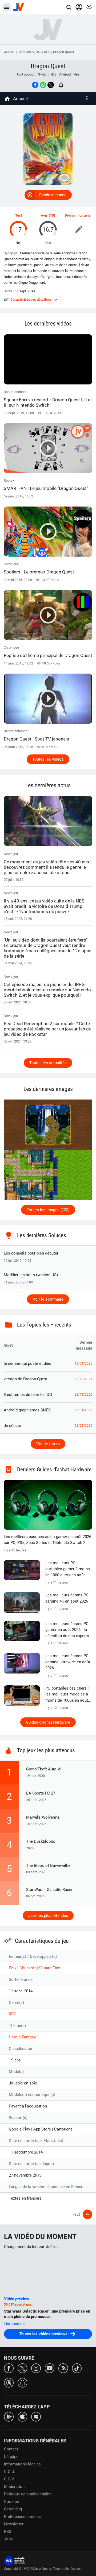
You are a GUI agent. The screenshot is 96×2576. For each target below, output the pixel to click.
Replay (46, 485)
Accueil (10, 52)
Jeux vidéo (26, 52)
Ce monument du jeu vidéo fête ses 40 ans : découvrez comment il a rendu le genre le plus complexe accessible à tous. (47, 867)
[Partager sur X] (51, 85)
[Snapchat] (22, 2382)
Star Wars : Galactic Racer (49, 1890)
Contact (11, 2449)
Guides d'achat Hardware (48, 1722)
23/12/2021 (83, 1379)
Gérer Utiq (13, 2509)
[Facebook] (9, 2368)
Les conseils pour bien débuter (31, 1253)
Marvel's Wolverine (43, 1817)
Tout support (26, 74)
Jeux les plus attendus (48, 1916)
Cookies (11, 2502)
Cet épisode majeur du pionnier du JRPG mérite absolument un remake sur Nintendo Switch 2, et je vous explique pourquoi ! (47, 990)
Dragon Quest (48, 66)
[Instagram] (36, 2368)
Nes (76, 74)
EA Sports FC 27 (41, 1793)
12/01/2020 (83, 1426)
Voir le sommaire (48, 1299)
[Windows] (36, 2416)
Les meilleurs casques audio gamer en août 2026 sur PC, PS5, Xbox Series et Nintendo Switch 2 (47, 1540)
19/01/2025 (83, 1363)
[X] (22, 2368)
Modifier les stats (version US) (31, 1275)
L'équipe (11, 2457)
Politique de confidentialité (28, 2494)
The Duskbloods (41, 1841)
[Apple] (22, 2416)
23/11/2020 (83, 1395)
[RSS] (63, 2368)
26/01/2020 (83, 1410)
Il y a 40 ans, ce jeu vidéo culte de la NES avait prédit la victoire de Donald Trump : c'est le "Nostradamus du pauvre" (44, 906)
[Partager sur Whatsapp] (43, 85)
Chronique (39, 568)
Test (19, 215)
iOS (54, 74)
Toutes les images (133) (48, 1210)
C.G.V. (9, 2479)
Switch (43, 74)
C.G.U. (10, 2472)
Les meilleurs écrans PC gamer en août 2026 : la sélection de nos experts (67, 1630)
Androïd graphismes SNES (27, 1410)
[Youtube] (50, 2368)
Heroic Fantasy (22, 2037)
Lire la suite (13, 2324)
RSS (8, 2532)
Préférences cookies (22, 2517)
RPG (13, 2014)
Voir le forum (48, 1444)
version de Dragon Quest (26, 1379)
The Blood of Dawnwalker (49, 1865)
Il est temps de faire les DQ (28, 1395)
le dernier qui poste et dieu (27, 1363)
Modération (14, 2487)
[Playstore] (9, 2416)
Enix (13, 1968)
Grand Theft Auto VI (44, 1769)
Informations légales (22, 2464)
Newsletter (14, 2524)
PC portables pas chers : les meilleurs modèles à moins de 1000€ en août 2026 (67, 1695)
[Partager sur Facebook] (35, 85)
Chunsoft (28, 1968)
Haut (76, 2214)
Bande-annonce (53, 195)
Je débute (12, 1426)
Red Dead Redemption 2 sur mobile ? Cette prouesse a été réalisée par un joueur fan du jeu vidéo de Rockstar (47, 1029)
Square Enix (49, 1968)
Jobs (8, 2539)
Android (65, 74)
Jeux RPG (43, 52)
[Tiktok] (77, 2368)
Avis (44, 215)
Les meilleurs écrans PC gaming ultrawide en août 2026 (68, 1662)
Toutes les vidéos (48, 759)
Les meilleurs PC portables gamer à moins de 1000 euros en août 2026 (68, 1569)
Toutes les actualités (48, 1063)
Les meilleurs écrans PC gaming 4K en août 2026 (67, 1598)
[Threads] (9, 2382)
